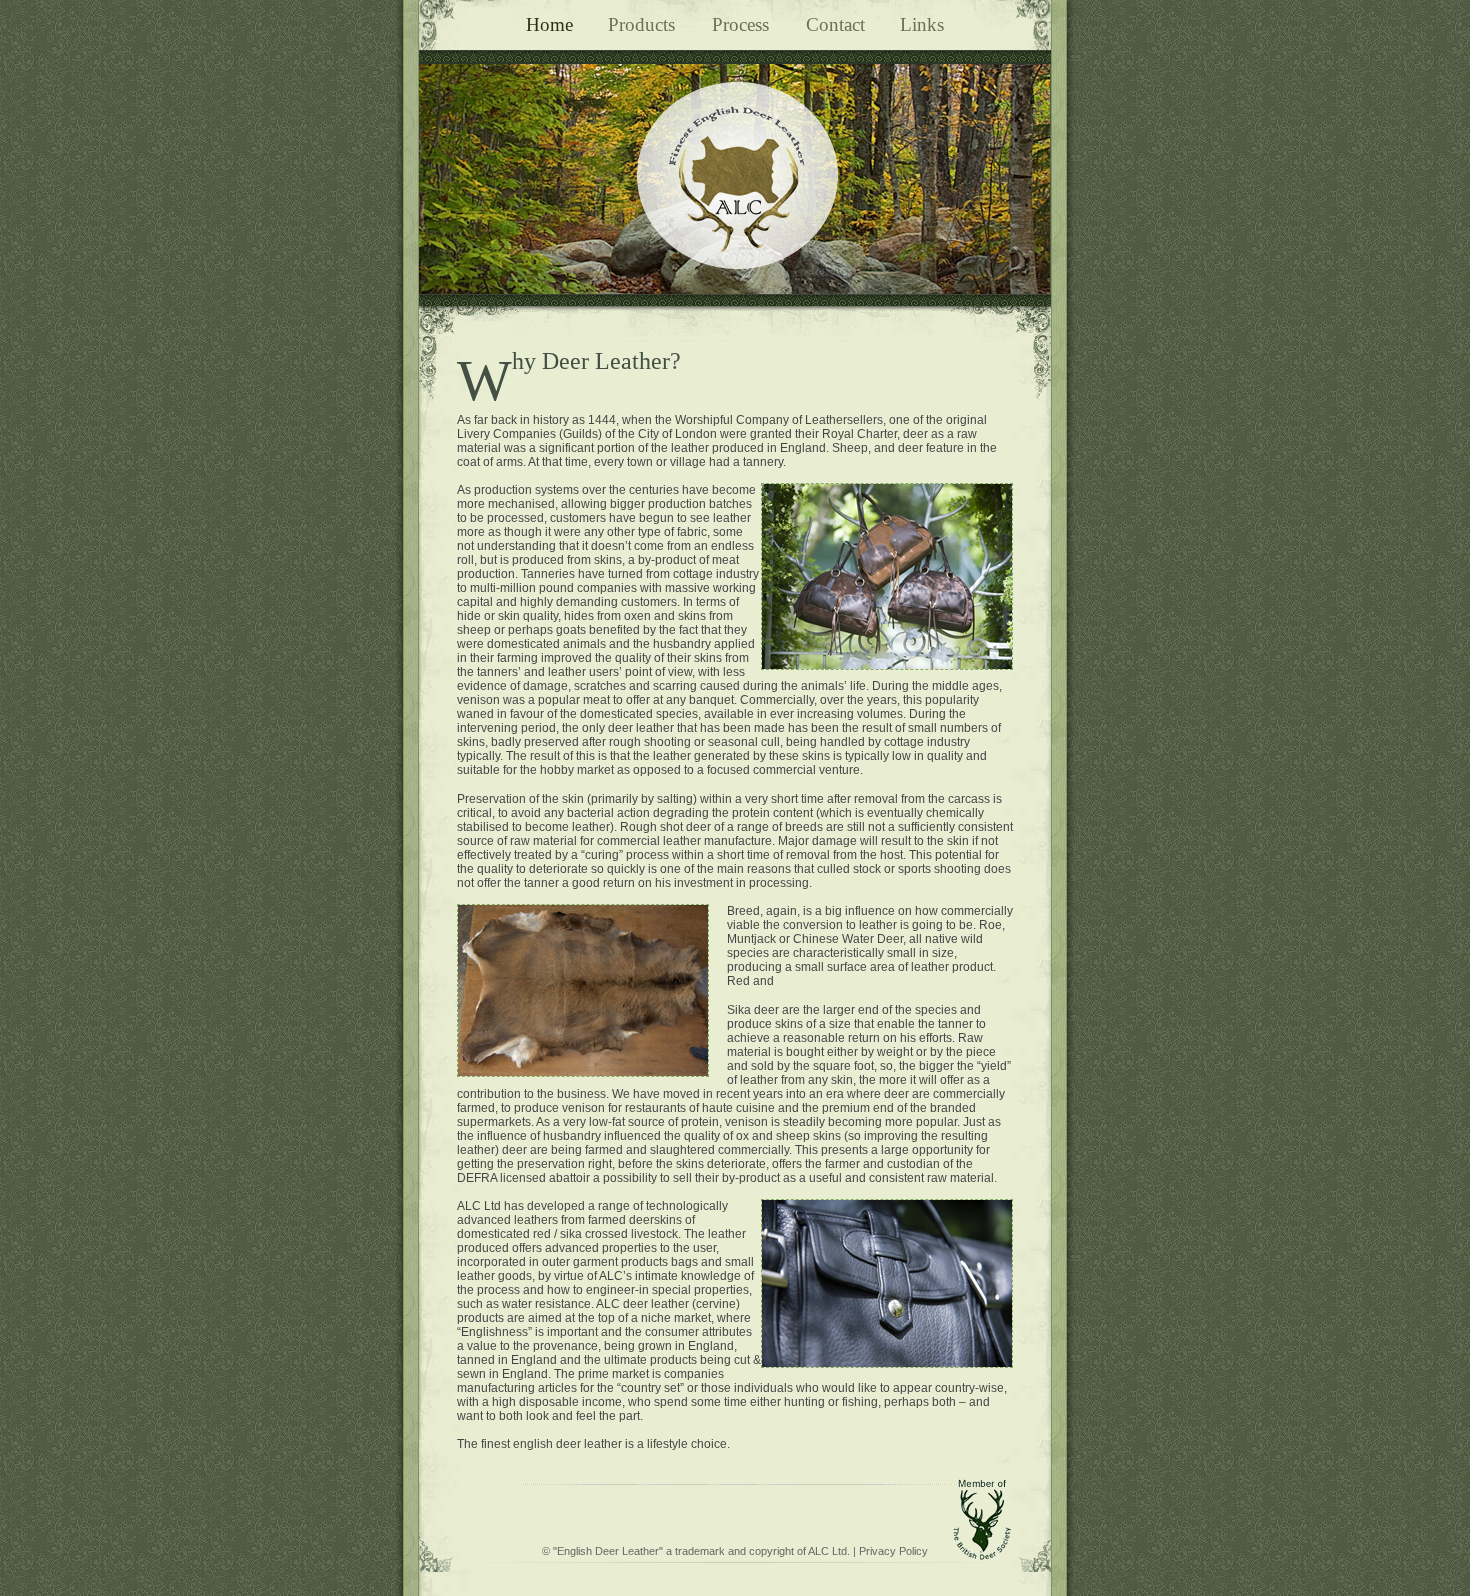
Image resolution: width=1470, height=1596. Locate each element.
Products (644, 24)
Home (549, 24)
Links (922, 24)
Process (743, 24)
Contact (835, 24)
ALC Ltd (827, 1551)
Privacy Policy (893, 1551)
